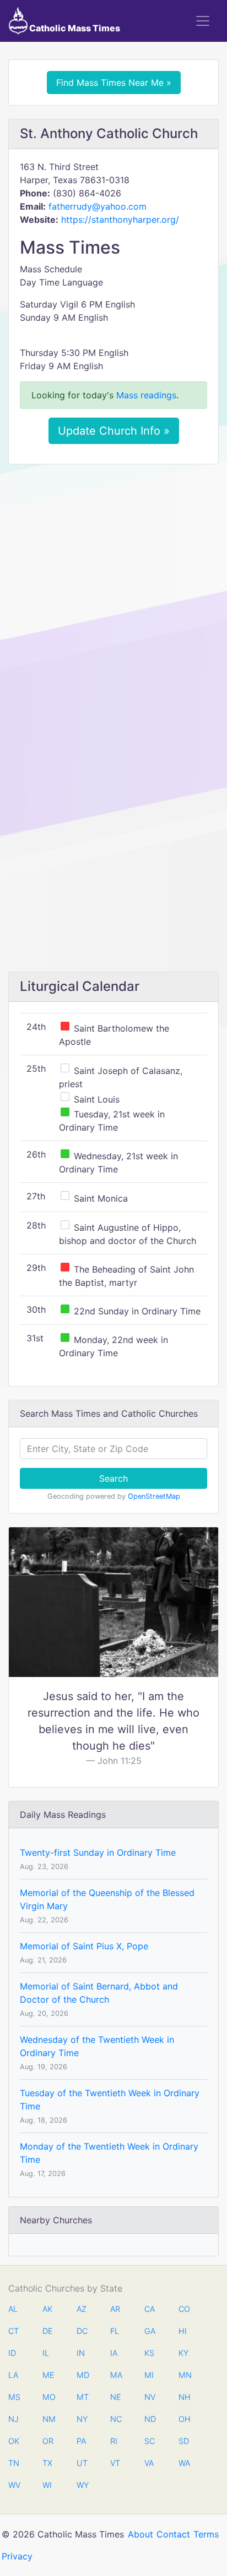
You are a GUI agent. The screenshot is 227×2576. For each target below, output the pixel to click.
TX (47, 2463)
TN (14, 2463)
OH (184, 2419)
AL (13, 2309)
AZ (82, 2309)
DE (48, 2331)
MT (82, 2397)
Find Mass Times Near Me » (114, 83)
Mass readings (146, 395)
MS (14, 2397)
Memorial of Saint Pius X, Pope (84, 1946)
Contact (173, 2534)
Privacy (17, 2556)
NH (184, 2397)
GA (150, 2331)
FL (115, 2331)
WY (82, 2485)
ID (12, 2353)
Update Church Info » (114, 431)
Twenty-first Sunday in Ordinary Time (98, 1852)
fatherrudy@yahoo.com (98, 206)
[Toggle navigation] (203, 21)
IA (114, 2353)
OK (14, 2441)
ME (48, 2375)
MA (116, 2375)
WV (14, 2485)
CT (13, 2331)
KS (149, 2353)
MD (82, 2375)
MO (48, 2397)
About (140, 2534)
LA (13, 2375)
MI (149, 2375)
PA (81, 2441)
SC (150, 2441)
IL (46, 2353)
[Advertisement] (113, 591)
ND (150, 2419)
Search (113, 1478)
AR (115, 2309)
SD (184, 2441)
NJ (13, 2419)
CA (150, 2309)
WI (47, 2485)
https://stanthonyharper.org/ (120, 220)
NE (116, 2397)
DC (82, 2331)
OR (48, 2441)
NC (116, 2419)
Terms (206, 2534)
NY (82, 2419)
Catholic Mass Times (74, 28)
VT (115, 2463)
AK (47, 2309)
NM (48, 2419)
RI (114, 2441)
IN (81, 2353)
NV (150, 2397)
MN (184, 2375)
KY (183, 2353)
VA (149, 2463)
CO (184, 2309)
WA (184, 2463)
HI (183, 2331)
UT (82, 2463)
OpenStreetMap (154, 1496)
